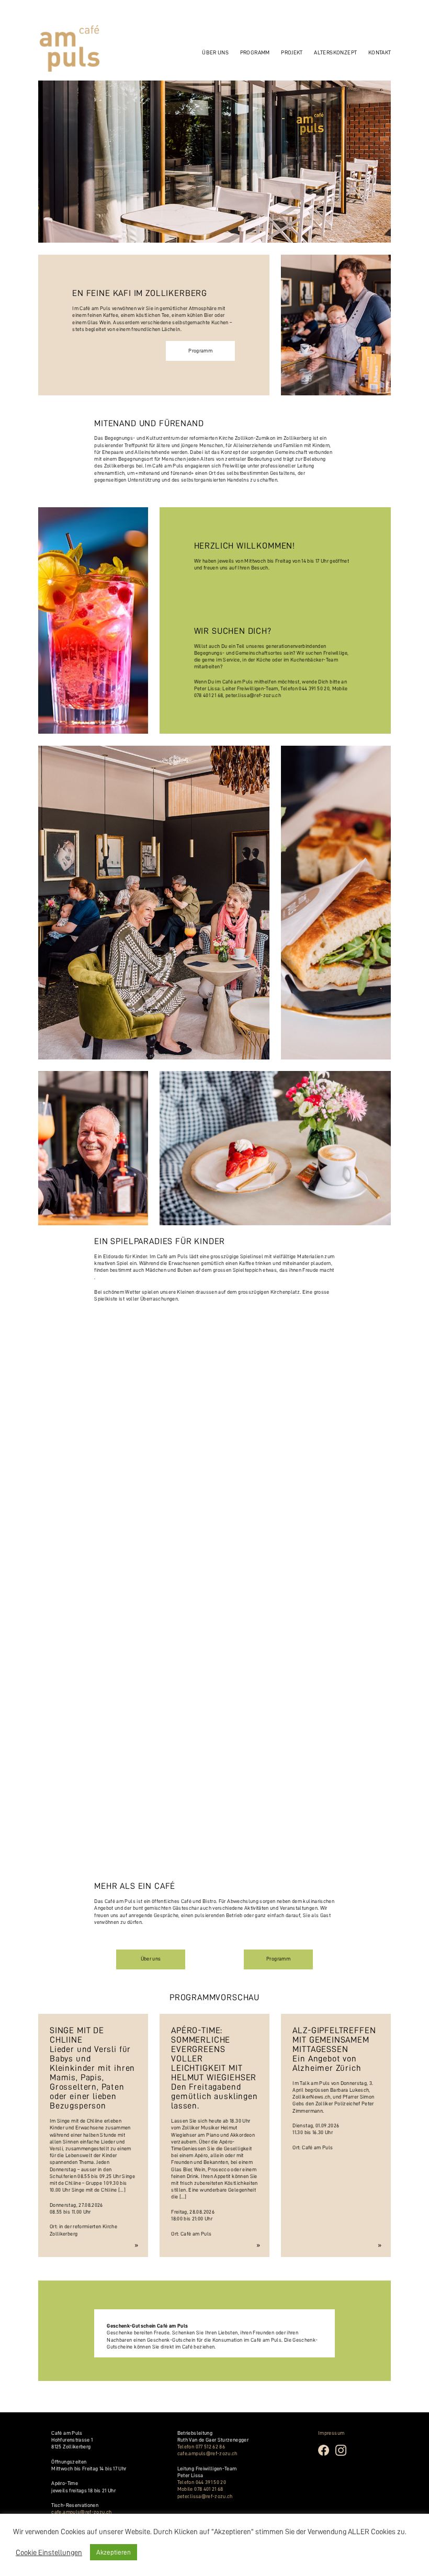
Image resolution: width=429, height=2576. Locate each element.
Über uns (151, 1959)
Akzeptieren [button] (114, 2552)
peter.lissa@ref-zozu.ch (253, 696)
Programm (255, 53)
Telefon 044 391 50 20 (202, 2482)
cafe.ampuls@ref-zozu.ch (81, 2512)
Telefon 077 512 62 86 (201, 2447)
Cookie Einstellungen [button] (49, 2552)
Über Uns (215, 53)
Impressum (331, 2433)
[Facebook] (327, 2455)
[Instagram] (344, 2455)
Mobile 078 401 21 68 (200, 2489)
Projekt (292, 53)
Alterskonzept (335, 53)
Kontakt (380, 53)
